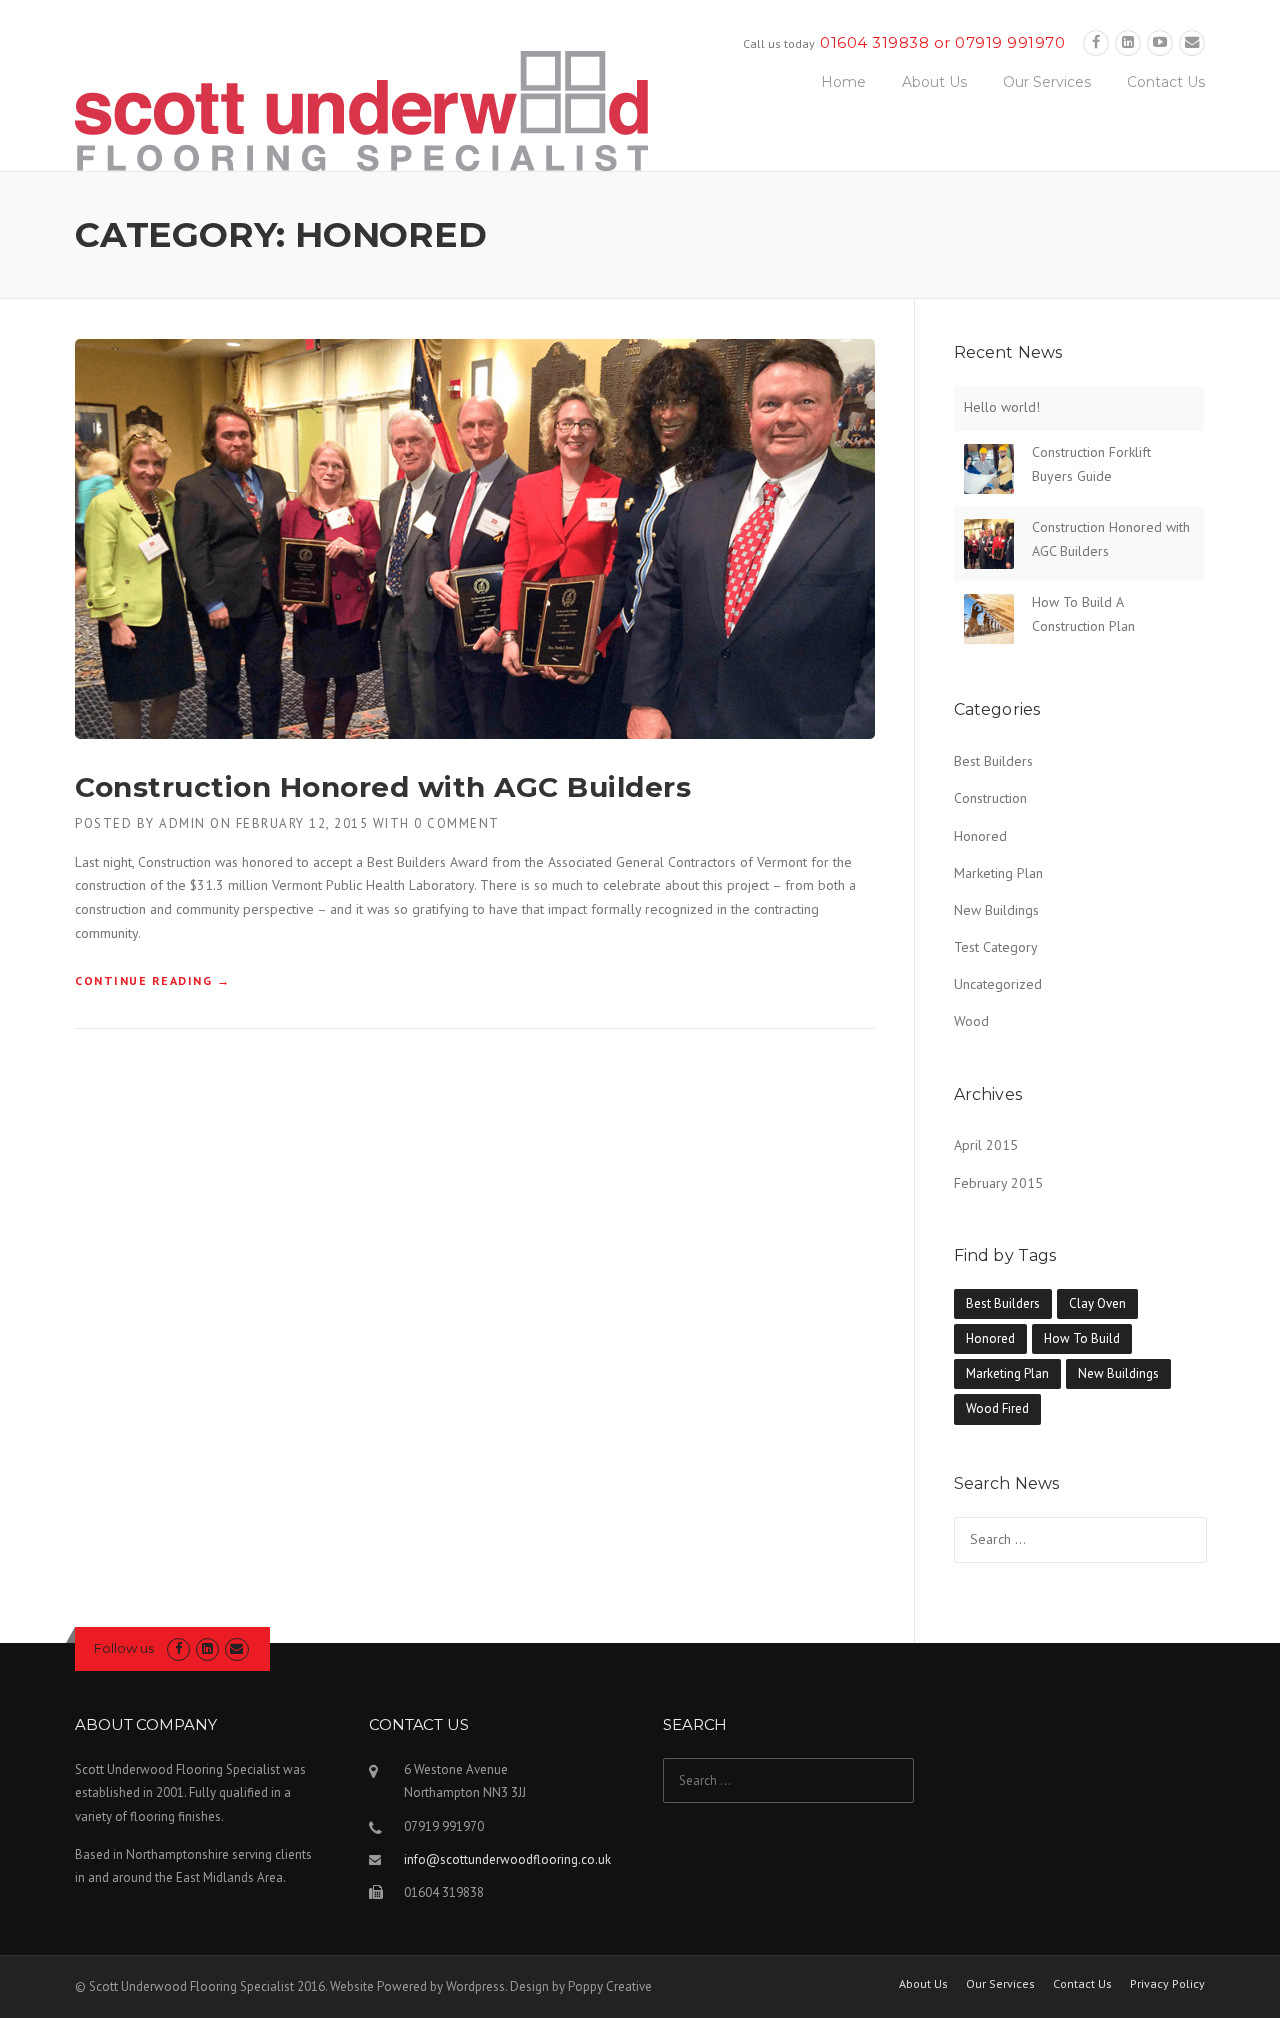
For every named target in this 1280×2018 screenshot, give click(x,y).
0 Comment (457, 823)
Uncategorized (998, 984)
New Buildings (996, 910)
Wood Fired (997, 1408)
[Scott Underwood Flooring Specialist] (361, 109)
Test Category (996, 947)
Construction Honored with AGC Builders (383, 787)
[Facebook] (1096, 42)
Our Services (1047, 82)
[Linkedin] (1128, 42)
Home (843, 82)
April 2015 (986, 1145)
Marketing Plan (998, 873)
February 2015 (998, 1183)
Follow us (124, 1648)
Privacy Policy (1167, 1984)
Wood (971, 1021)
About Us (934, 82)
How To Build (1082, 1338)
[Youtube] (1160, 42)
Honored (980, 836)
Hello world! (1002, 407)
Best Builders (993, 761)
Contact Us (1166, 82)
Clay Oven (1097, 1303)
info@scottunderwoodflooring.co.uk (507, 1859)
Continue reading (152, 980)
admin (182, 823)
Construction (990, 798)
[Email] (1192, 42)
